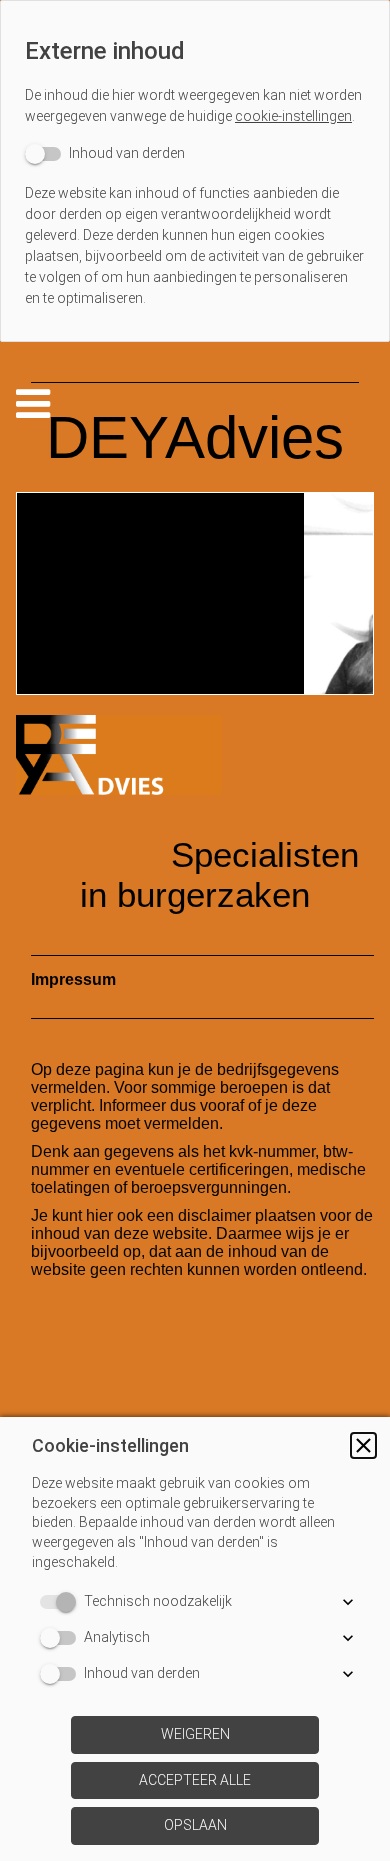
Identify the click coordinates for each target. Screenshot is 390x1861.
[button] (363, 1445)
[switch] (105, 153)
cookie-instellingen (293, 116)
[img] (195, 593)
